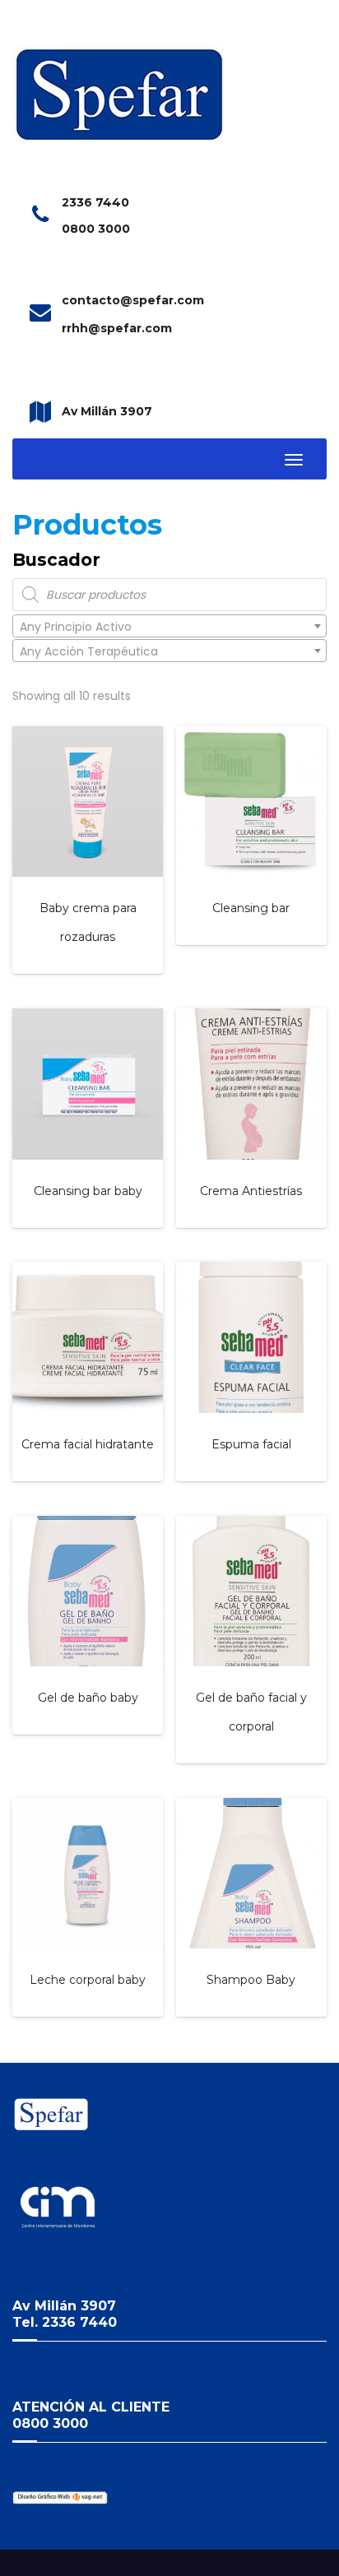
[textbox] (169, 627)
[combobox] (169, 626)
